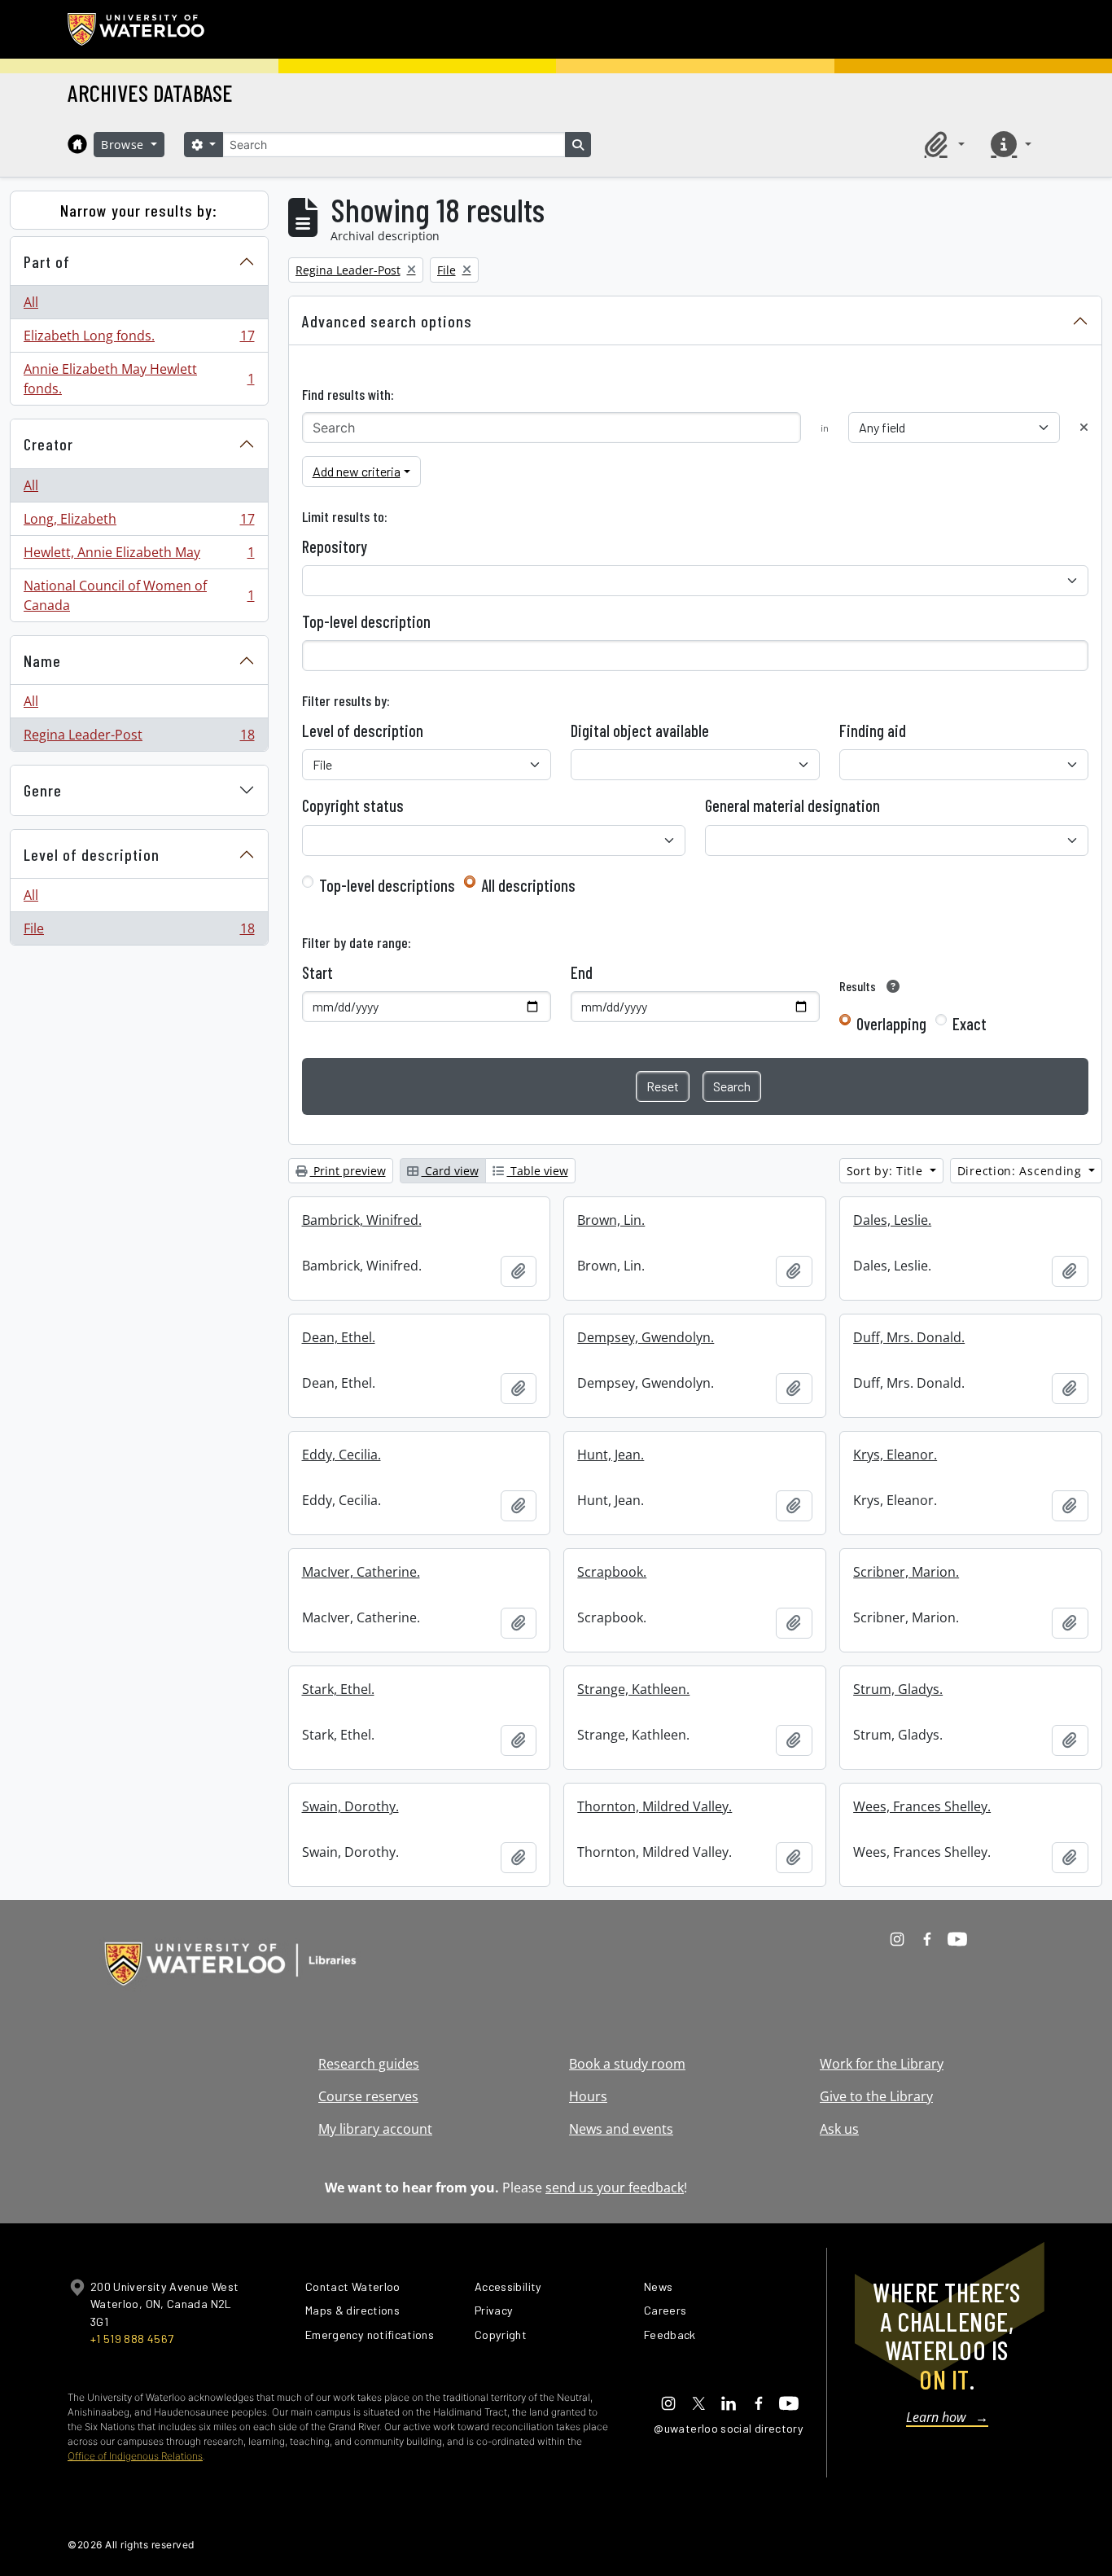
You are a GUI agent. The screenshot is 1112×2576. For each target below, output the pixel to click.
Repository (335, 546)
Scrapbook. (612, 1572)
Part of (47, 261)
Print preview (348, 1171)
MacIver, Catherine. (361, 1572)
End (582, 972)
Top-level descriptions (387, 885)
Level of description (92, 854)
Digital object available (640, 731)
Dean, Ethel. (339, 1337)
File (139, 932)
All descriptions (528, 885)
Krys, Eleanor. (895, 1455)
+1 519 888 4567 (132, 2339)
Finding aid (873, 731)
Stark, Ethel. (338, 1689)
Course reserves (368, 2096)
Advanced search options (387, 321)
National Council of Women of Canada (139, 595)
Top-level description (366, 621)
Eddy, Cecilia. (341, 1455)
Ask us (839, 2129)
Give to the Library (876, 2096)
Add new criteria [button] (357, 471)
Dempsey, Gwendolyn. (646, 1337)
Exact (970, 1024)
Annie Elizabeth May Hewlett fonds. (139, 379)
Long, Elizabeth (139, 523)
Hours (588, 2096)
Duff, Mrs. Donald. (909, 1337)
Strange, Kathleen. (633, 1689)
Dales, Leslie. (892, 1220)
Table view (538, 1171)
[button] (942, 144)
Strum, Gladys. (898, 1689)
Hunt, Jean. (611, 1455)
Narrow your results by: (139, 210)
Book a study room (627, 2064)
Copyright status (353, 805)
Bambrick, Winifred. (362, 1220)
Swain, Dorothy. (350, 1806)
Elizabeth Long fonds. (139, 340)
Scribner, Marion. (906, 1572)
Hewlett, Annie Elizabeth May (139, 556)
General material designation (792, 805)
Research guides (369, 2064)
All (31, 302)
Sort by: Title (887, 1171)
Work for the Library (882, 2064)
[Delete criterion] (1084, 427)
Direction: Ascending (1022, 1171)
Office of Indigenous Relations (135, 2456)
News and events (621, 2129)
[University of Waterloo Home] (137, 29)
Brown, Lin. (611, 1220)
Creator (48, 444)
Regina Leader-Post (139, 738)
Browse (125, 145)
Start (317, 972)
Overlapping (891, 1024)
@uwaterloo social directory (729, 2428)
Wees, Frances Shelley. (922, 1806)
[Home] (77, 144)
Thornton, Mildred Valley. (655, 1806)
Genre (43, 790)
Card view (450, 1171)
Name (42, 660)
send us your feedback (615, 2188)
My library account (375, 2129)
